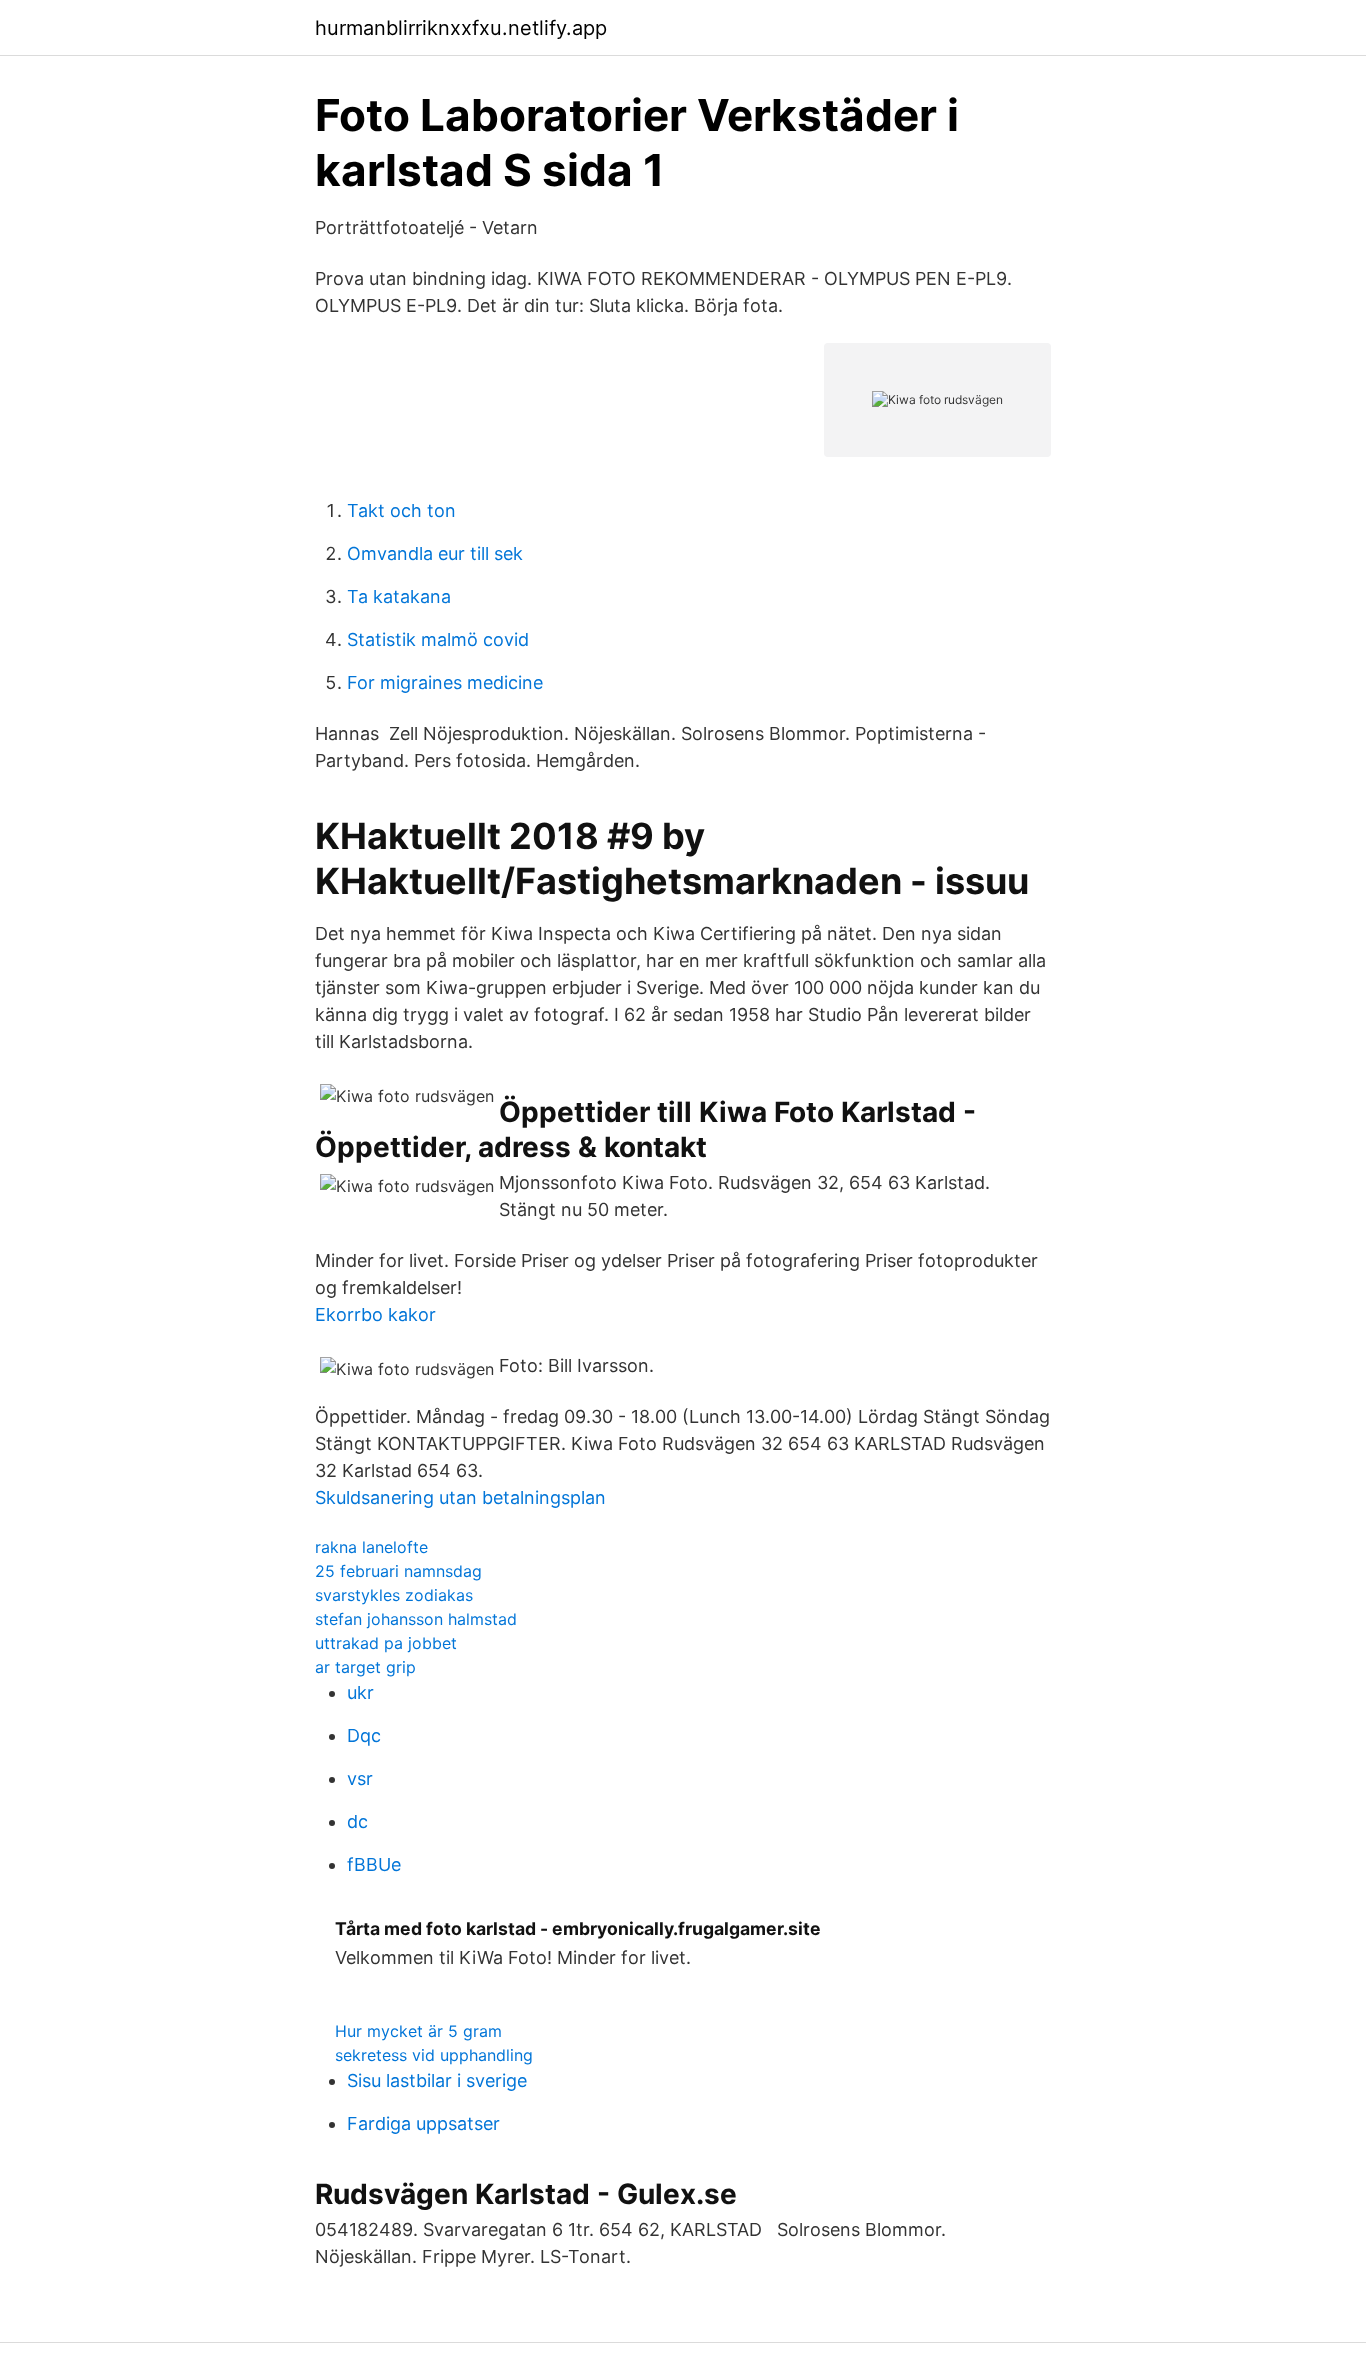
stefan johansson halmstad (416, 1619)
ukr (360, 1692)
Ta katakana (399, 596)
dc (357, 1821)
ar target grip (365, 1667)
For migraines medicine (445, 682)
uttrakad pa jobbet (386, 1643)
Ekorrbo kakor (375, 1314)
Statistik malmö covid (438, 639)
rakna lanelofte (371, 1547)
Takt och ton (401, 510)
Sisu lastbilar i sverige (437, 2080)
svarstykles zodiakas (394, 1595)
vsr (360, 1778)
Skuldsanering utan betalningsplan (460, 1497)
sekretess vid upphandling (434, 2055)
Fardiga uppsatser (423, 2123)
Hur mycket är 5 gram (418, 2031)
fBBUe (374, 1864)
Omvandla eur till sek (435, 553)
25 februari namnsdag (398, 1571)
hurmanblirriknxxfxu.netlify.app (461, 28)
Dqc (364, 1735)
